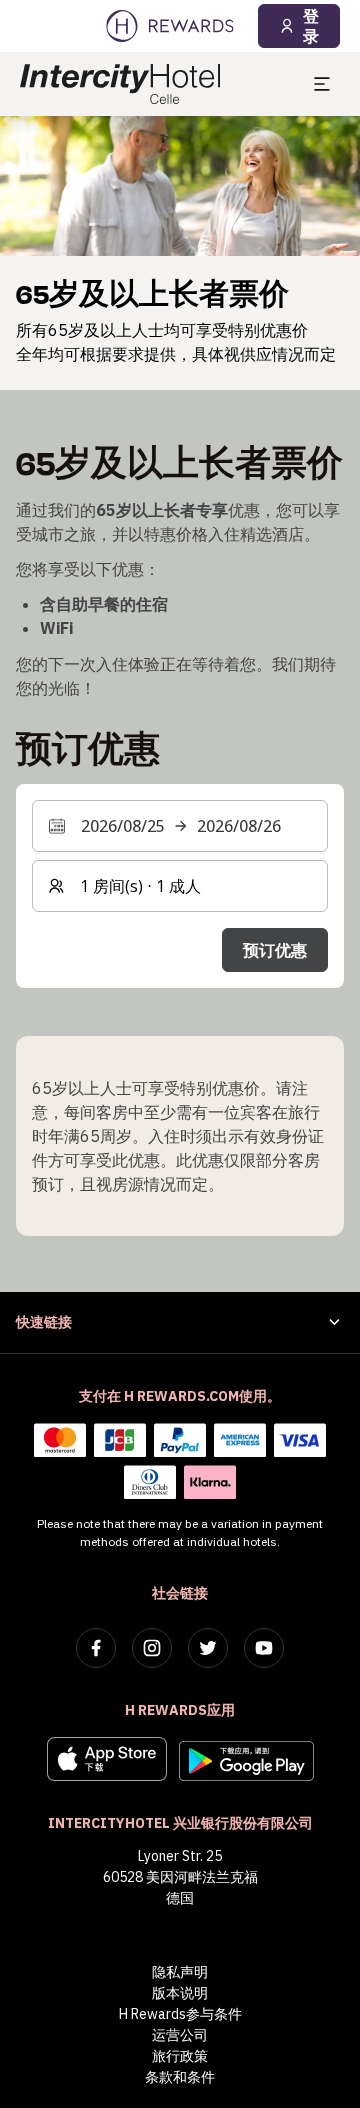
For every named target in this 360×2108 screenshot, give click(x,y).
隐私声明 (180, 1972)
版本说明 (180, 1993)
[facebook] (96, 1648)
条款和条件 (180, 2077)
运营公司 (180, 2035)
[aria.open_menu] (322, 84)
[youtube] (264, 1648)
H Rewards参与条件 (180, 2014)
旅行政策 (180, 2056)
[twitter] (208, 1648)
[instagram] (152, 1648)
